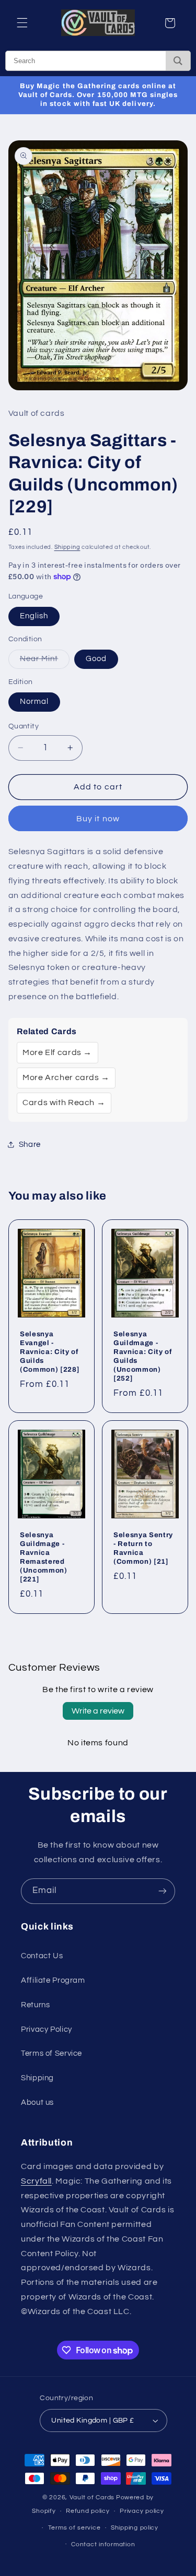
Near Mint (45, 662)
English (34, 616)
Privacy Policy (47, 2029)
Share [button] (30, 1145)
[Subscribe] (163, 1891)
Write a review (98, 1711)
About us (37, 2102)
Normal (34, 702)
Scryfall (36, 2181)
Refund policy (88, 2511)
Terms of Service (51, 2053)
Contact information (103, 2544)
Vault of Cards (92, 2497)
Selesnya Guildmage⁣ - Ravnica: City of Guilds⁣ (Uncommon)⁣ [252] (143, 1356)
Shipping (67, 547)
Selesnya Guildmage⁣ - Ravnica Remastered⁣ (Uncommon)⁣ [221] (44, 1557)
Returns (35, 2005)
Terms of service (74, 2528)
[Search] (178, 61)
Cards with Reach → (64, 1103)
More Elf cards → (57, 1052)
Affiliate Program (53, 1980)
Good (96, 659)
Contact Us (42, 1956)
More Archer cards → (66, 1077)
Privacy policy (142, 2511)
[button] (22, 23)
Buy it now (98, 819)
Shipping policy (135, 2528)
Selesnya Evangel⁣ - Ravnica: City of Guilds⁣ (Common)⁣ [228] (50, 1352)
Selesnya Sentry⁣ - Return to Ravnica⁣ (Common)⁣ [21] (143, 1548)
